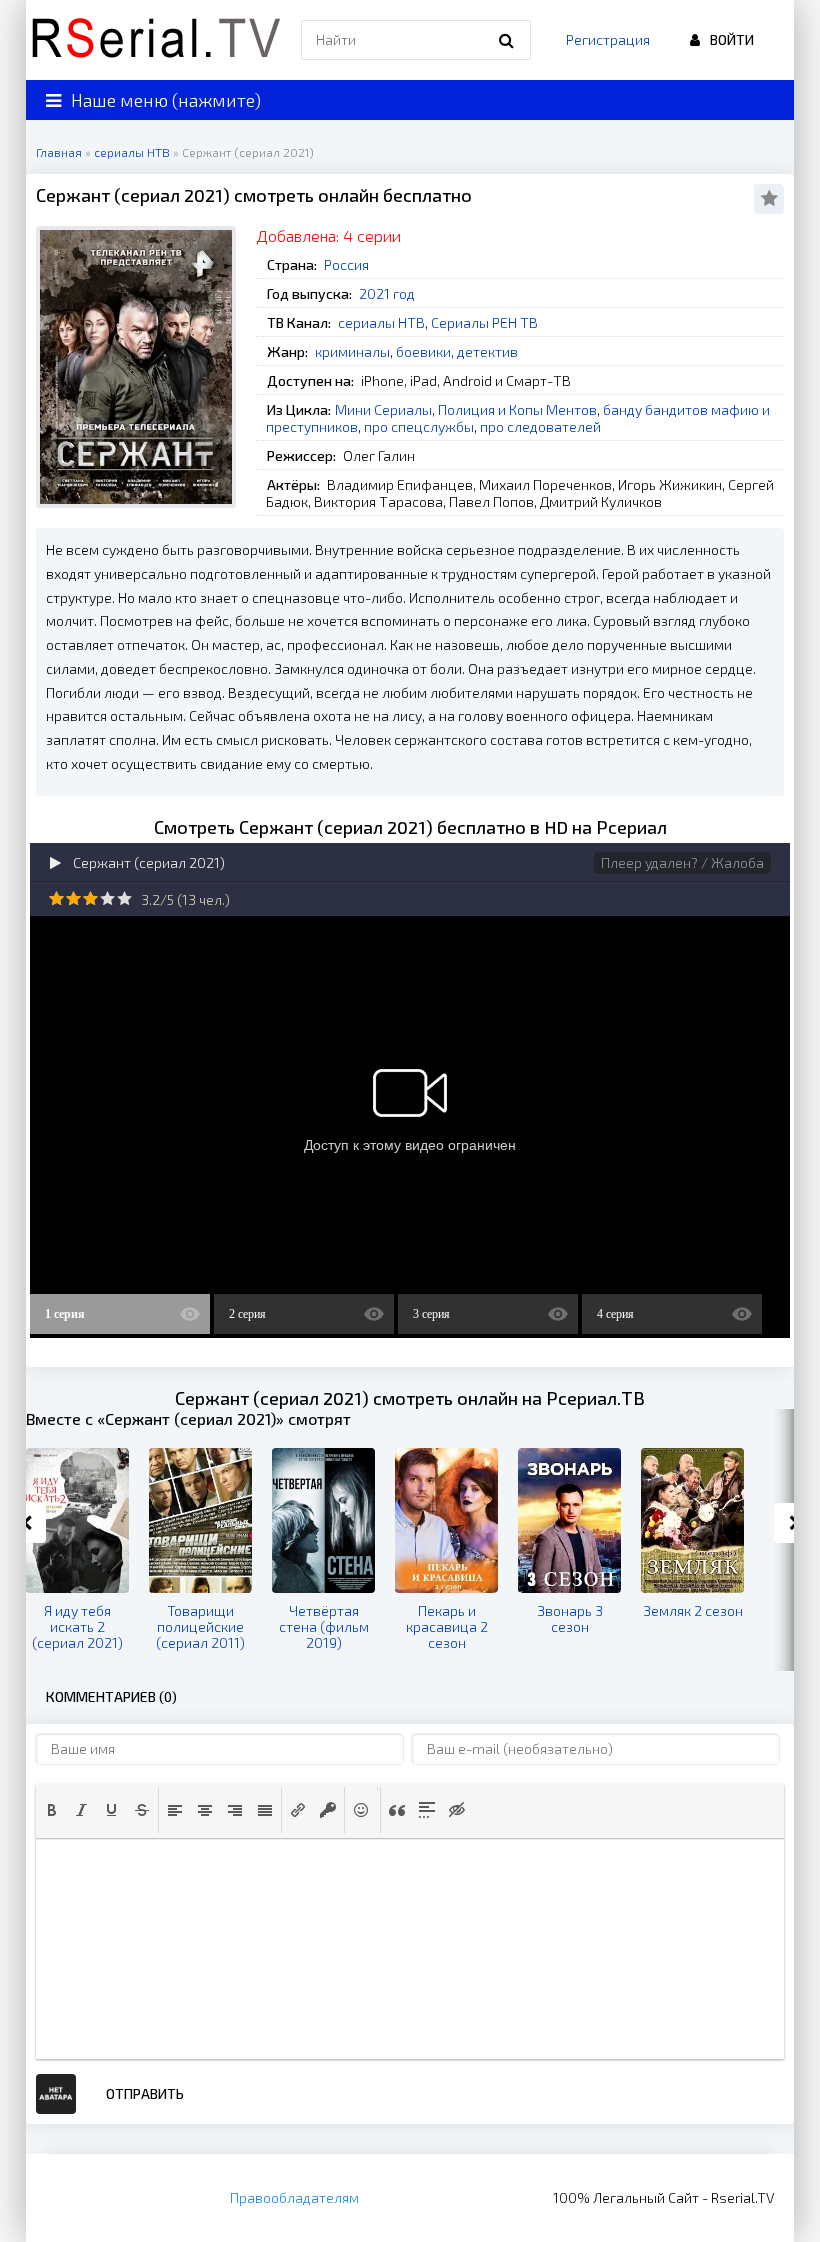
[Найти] (506, 40)
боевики (423, 351)
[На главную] (156, 40)
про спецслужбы (419, 426)
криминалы (352, 351)
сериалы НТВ (381, 322)
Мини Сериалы (383, 409)
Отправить (145, 2093)
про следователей (540, 426)
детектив (487, 351)
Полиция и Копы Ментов (517, 409)
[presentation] (52, 1810)
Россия (346, 264)
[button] (52, 1810)
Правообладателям (294, 2197)
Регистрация (608, 39)
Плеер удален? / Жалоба (682, 862)
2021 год (387, 293)
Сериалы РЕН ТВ (484, 322)
